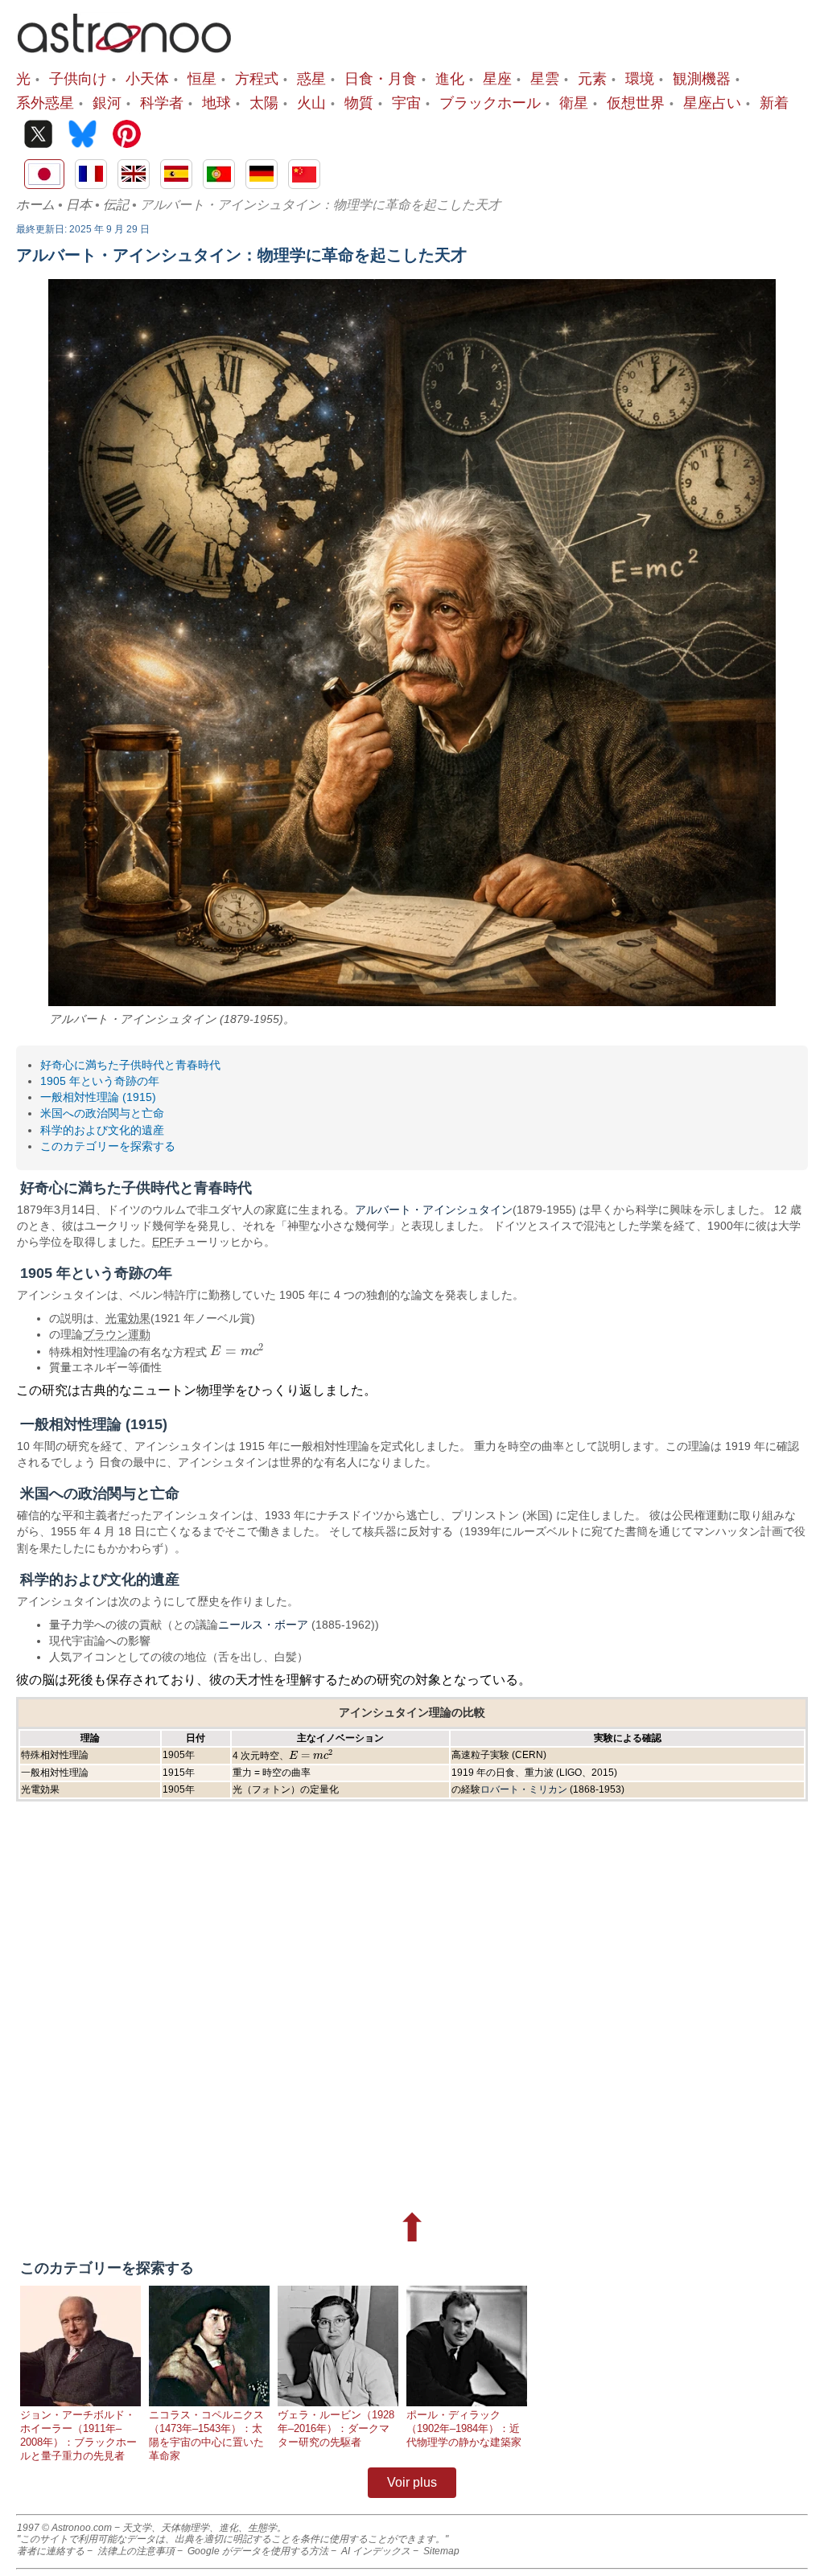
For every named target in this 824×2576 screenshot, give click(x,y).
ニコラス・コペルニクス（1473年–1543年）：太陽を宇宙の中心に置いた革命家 (206, 2435)
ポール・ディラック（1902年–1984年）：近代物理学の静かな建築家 (464, 2428)
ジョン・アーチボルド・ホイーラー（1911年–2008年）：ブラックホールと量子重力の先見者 (78, 2435)
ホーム (35, 205)
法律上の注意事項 (136, 2551)
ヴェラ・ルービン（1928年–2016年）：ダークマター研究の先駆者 (336, 2428)
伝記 (116, 205)
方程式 (257, 78)
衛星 (574, 102)
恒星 (202, 78)
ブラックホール (490, 102)
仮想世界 (636, 102)
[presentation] (237, 1351)
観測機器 (702, 78)
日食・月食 (381, 78)
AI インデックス (376, 2551)
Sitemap (441, 2551)
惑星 (311, 78)
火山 (311, 102)
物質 (359, 102)
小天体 (147, 78)
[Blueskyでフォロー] (82, 136)
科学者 (162, 102)
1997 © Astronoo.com (64, 2528)
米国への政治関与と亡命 (102, 1113)
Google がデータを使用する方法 (258, 2551)
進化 (450, 78)
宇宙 (406, 102)
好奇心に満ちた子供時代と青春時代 (130, 1065)
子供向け (78, 78)
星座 (497, 78)
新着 (774, 102)
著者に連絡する (51, 2551)
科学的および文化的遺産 (102, 1130)
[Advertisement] (412, 1999)
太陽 (264, 102)
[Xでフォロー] (38, 136)
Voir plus (412, 2482)
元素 (592, 78)
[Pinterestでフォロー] (127, 136)
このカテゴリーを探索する (108, 1146)
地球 (216, 102)
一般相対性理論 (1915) (98, 1097)
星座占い (712, 102)
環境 (640, 78)
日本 (79, 205)
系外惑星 (45, 102)
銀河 (107, 102)
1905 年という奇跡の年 (100, 1081)
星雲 (545, 78)
